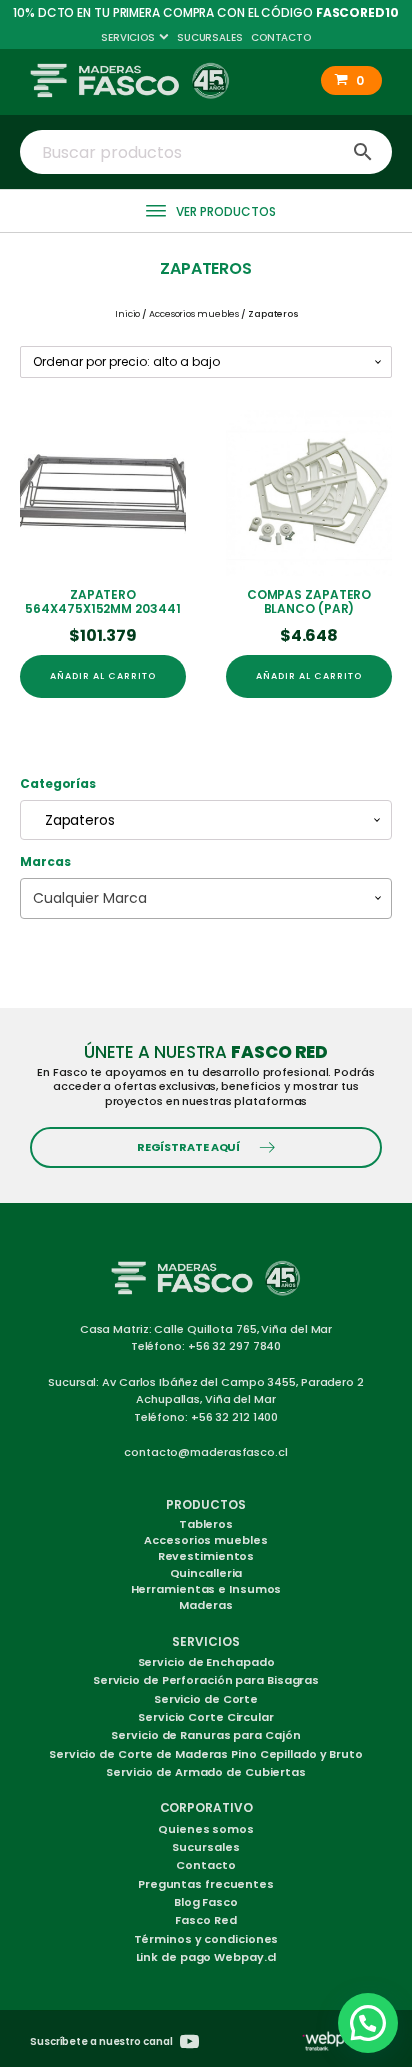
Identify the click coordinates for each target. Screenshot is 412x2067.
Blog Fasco (206, 1902)
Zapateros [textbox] (74, 820)
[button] (351, 80)
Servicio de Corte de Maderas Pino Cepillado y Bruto (206, 1754)
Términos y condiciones (206, 1939)
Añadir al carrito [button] (103, 676)
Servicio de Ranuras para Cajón (205, 1735)
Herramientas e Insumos (206, 1589)
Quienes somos (206, 1829)
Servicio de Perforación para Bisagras (206, 1680)
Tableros (206, 1524)
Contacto (281, 37)
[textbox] (206, 898)
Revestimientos (206, 1556)
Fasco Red (205, 1920)
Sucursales (210, 37)
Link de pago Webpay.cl (206, 1957)
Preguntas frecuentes (206, 1884)
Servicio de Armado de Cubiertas (206, 1772)
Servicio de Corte (206, 1699)
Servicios (128, 37)
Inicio (127, 314)
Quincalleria (206, 1573)
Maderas (205, 1605)
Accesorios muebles (194, 314)
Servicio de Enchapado (206, 1662)
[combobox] (206, 820)
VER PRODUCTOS (226, 211)
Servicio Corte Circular (206, 1717)
